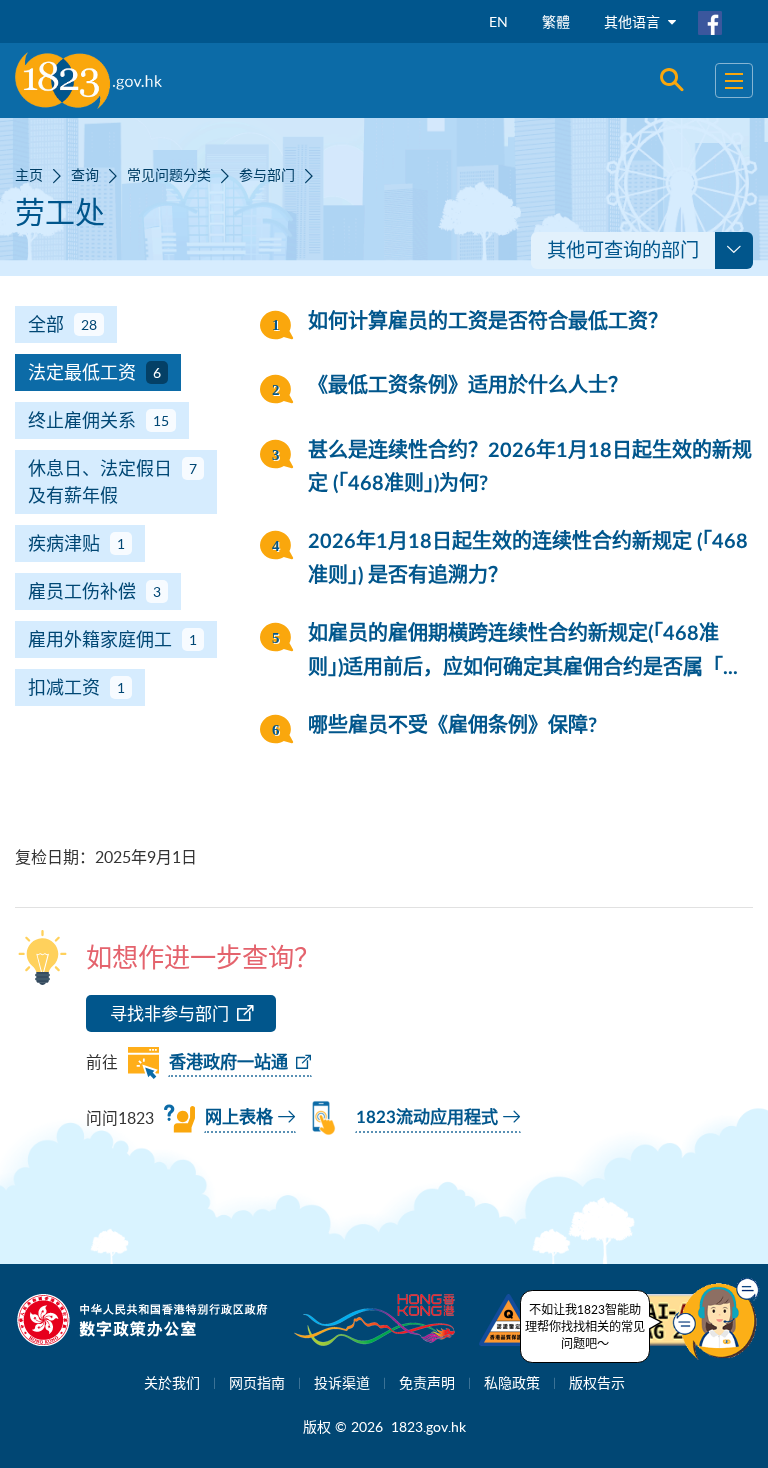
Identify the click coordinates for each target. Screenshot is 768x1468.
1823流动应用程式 (427, 1117)
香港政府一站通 (228, 1062)
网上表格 (239, 1117)
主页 (29, 174)
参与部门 (267, 174)
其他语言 (634, 21)
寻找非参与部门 (169, 1013)
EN (498, 21)
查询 (85, 174)
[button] (716, 1319)
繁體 (556, 21)
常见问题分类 (169, 174)
